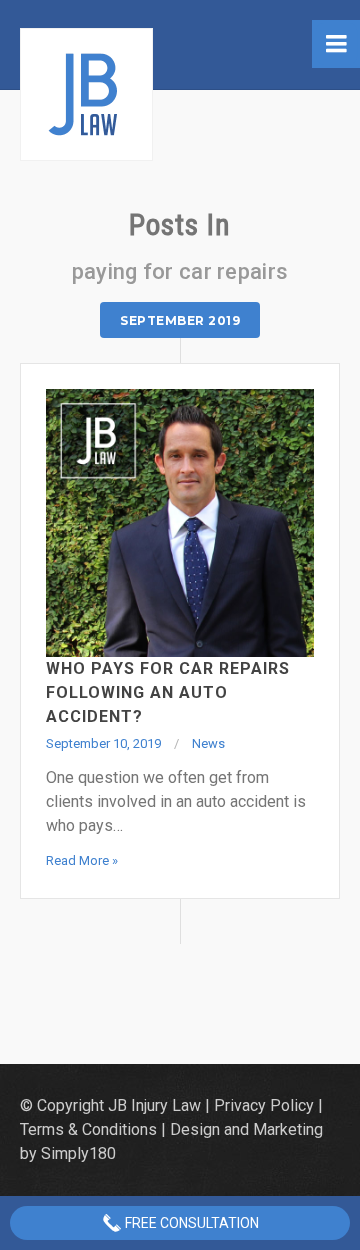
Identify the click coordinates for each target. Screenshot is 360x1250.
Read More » (82, 860)
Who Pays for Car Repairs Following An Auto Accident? (168, 692)
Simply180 (78, 1153)
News (208, 743)
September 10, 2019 (103, 743)
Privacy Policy (264, 1105)
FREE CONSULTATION (190, 1223)
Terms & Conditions (88, 1129)
